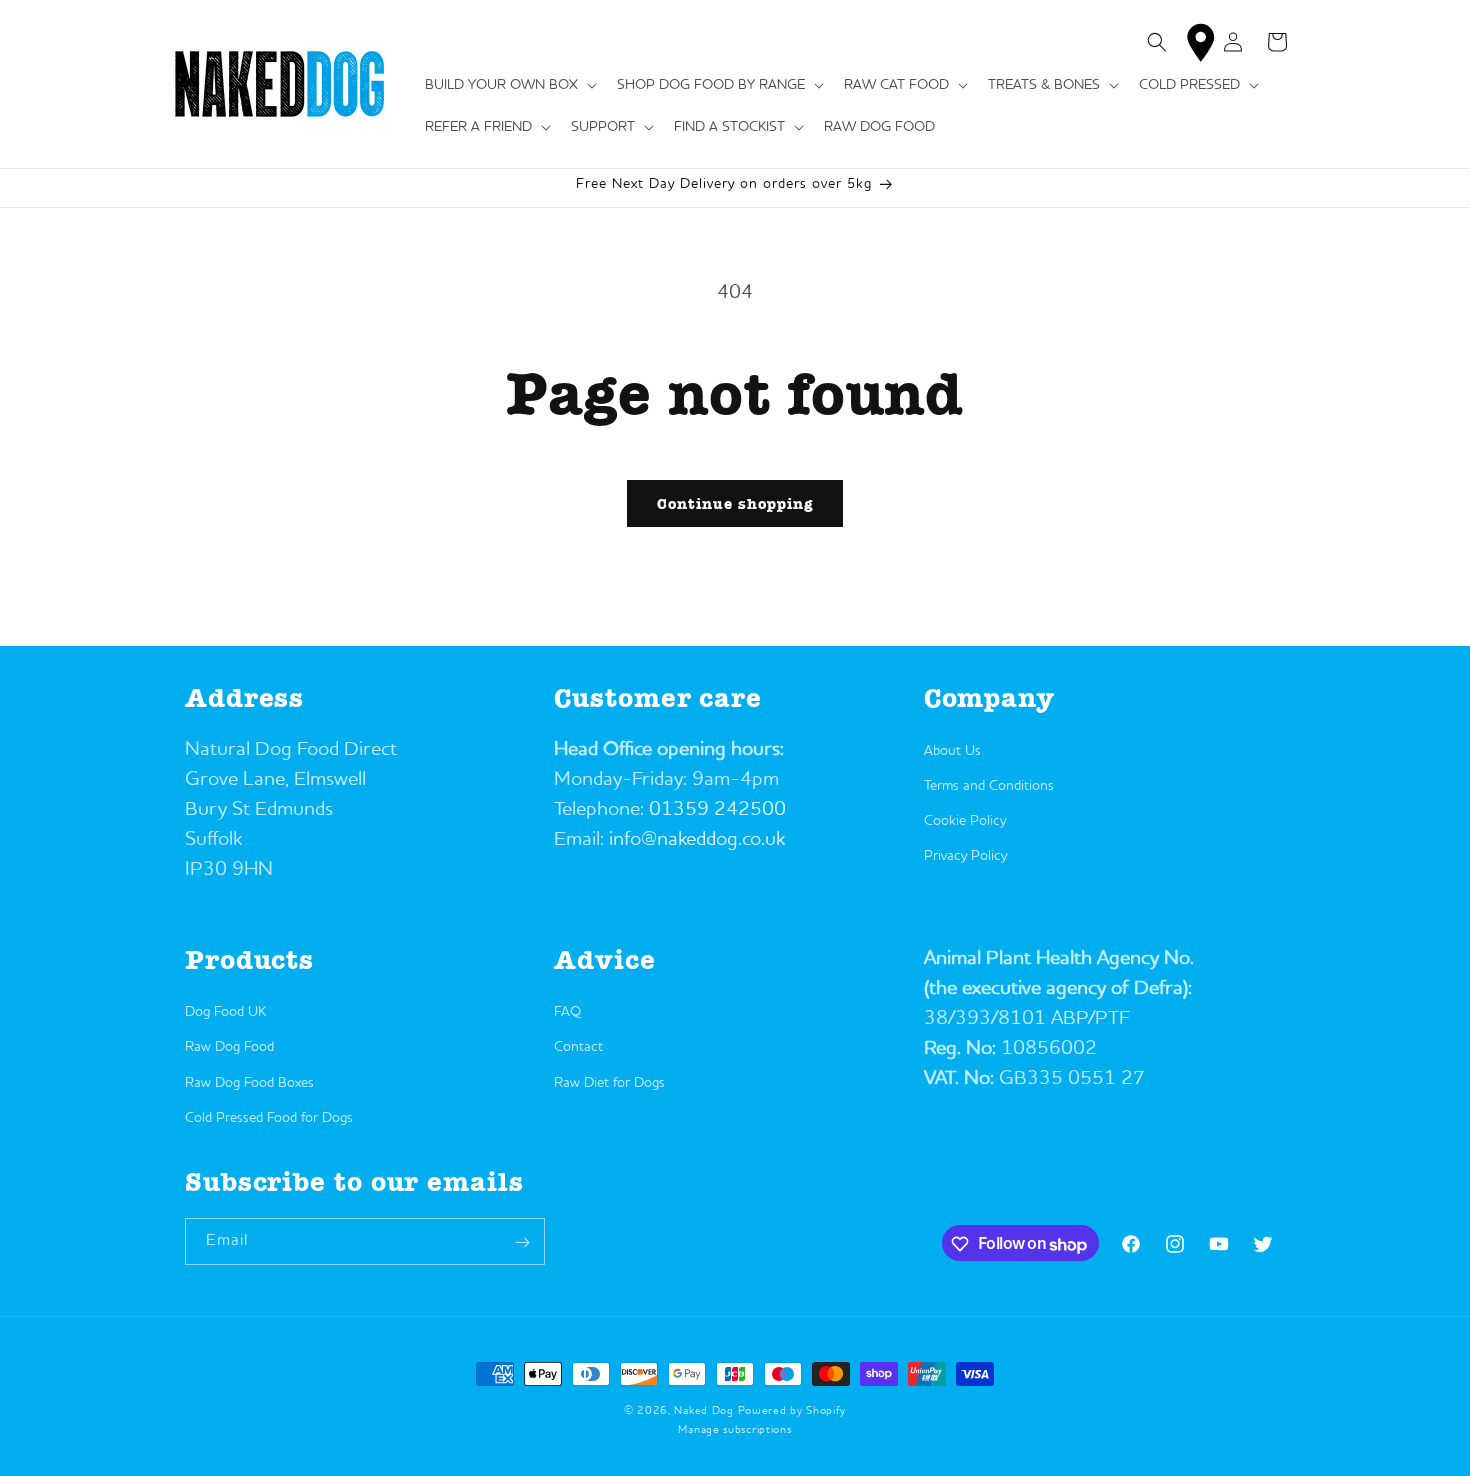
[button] (509, 85)
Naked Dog (703, 1411)
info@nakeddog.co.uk (697, 839)
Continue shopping (735, 504)
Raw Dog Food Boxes (249, 1083)
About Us (952, 750)
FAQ (567, 1012)
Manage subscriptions (734, 1429)
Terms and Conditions (989, 785)
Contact (578, 1048)
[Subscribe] (522, 1242)
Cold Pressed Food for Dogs (269, 1118)
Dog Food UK (225, 1012)
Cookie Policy (965, 820)
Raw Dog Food (229, 1048)
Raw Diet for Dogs (609, 1083)
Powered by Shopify (792, 1411)
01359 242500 (717, 809)
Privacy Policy (965, 856)
